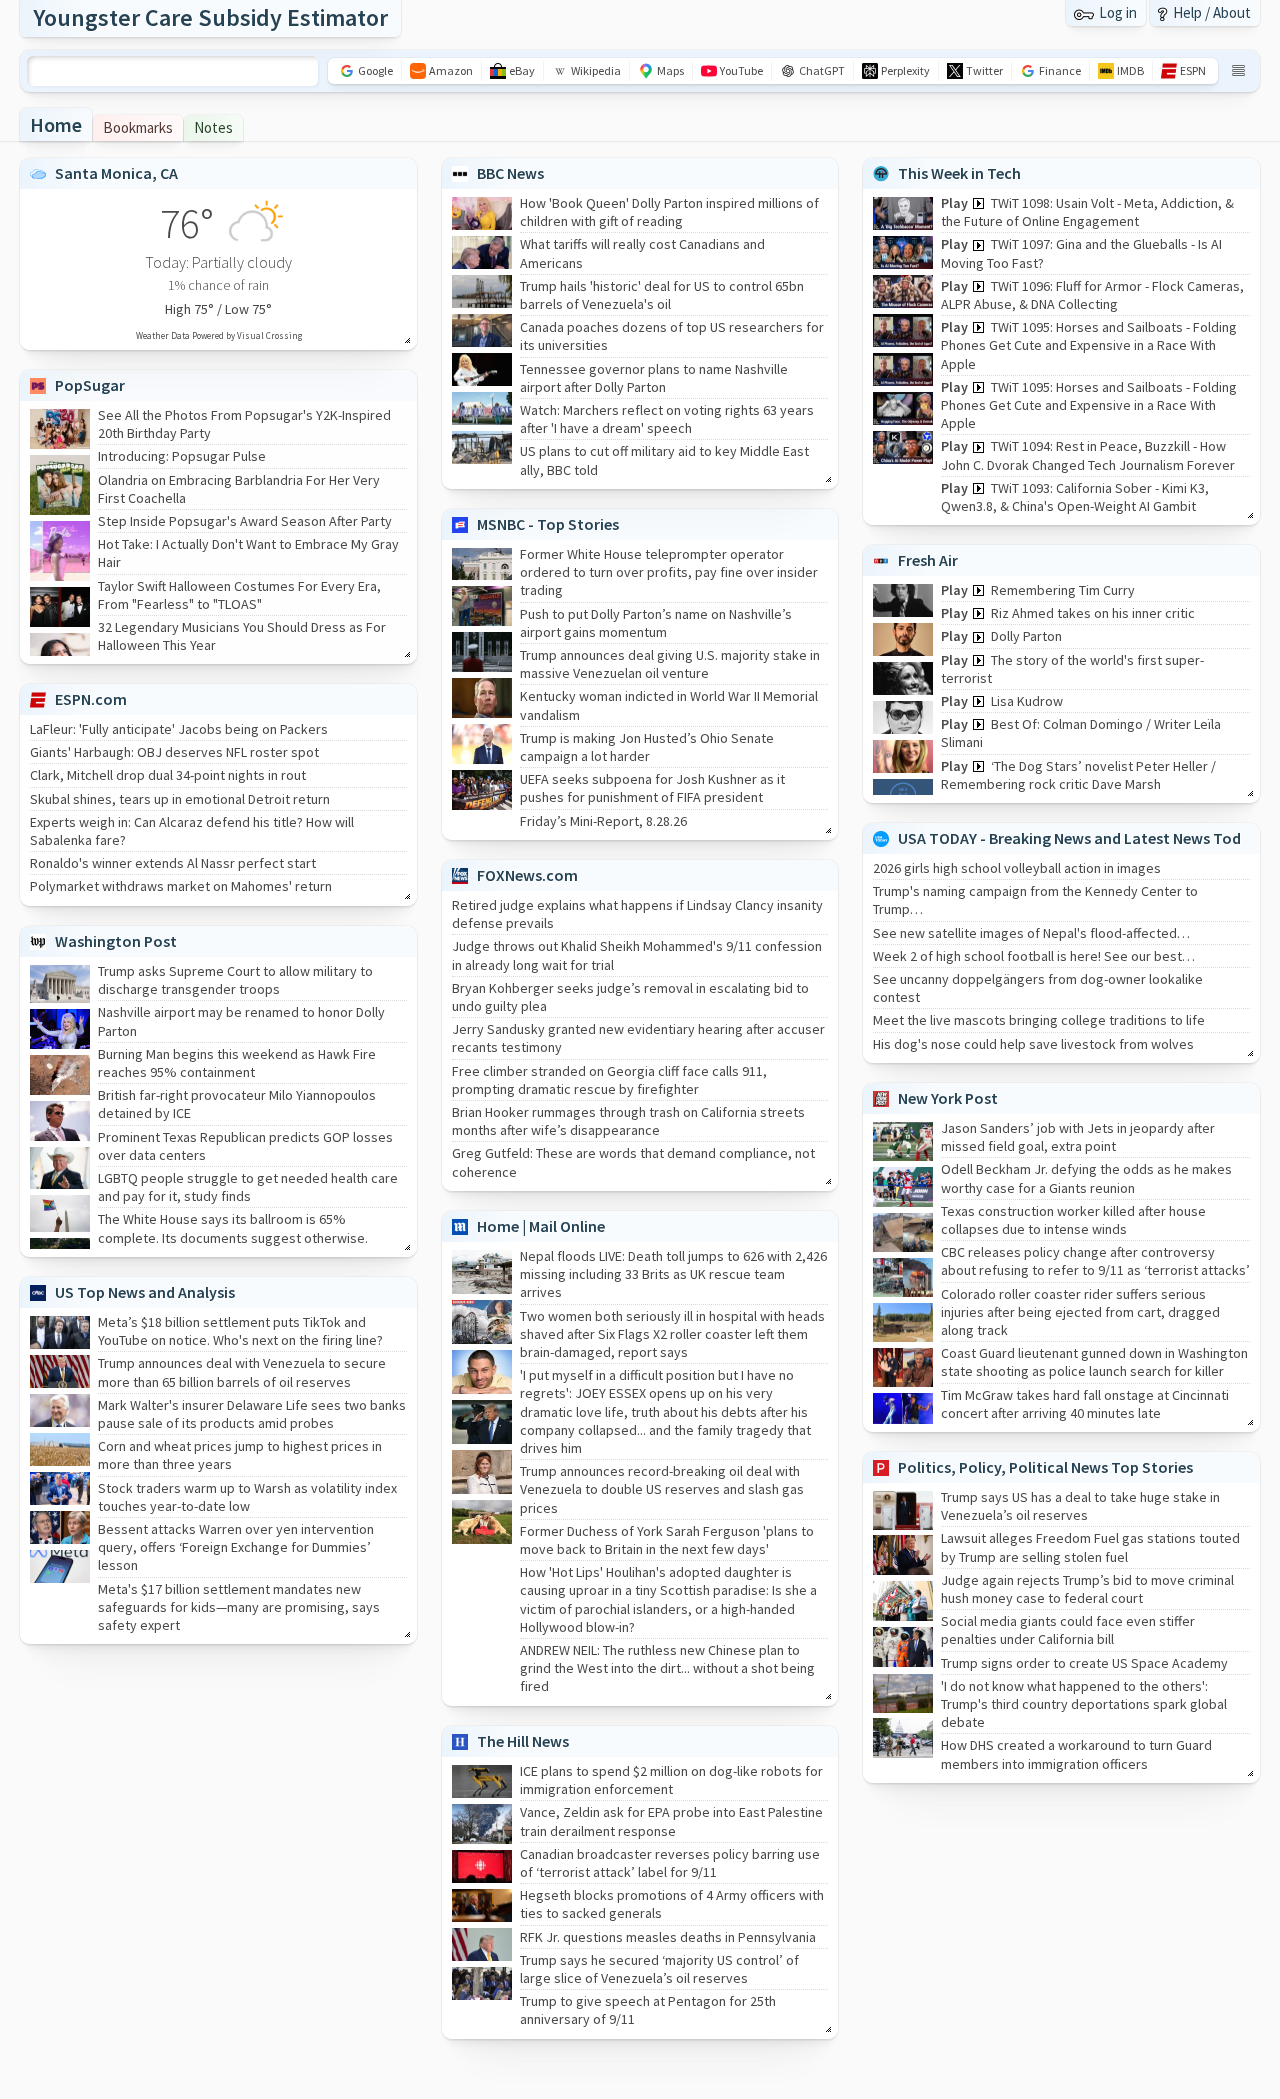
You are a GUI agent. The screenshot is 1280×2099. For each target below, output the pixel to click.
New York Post (948, 1098)
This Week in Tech (959, 173)
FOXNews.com (527, 875)
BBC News (510, 173)
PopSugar (90, 385)
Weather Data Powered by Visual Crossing (219, 335)
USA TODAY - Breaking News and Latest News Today (1078, 838)
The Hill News (523, 1741)
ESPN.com (91, 699)
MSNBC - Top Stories (548, 524)
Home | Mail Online (541, 1226)
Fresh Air (928, 560)
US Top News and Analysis (145, 1292)
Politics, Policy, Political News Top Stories (1045, 1467)
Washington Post (116, 941)
